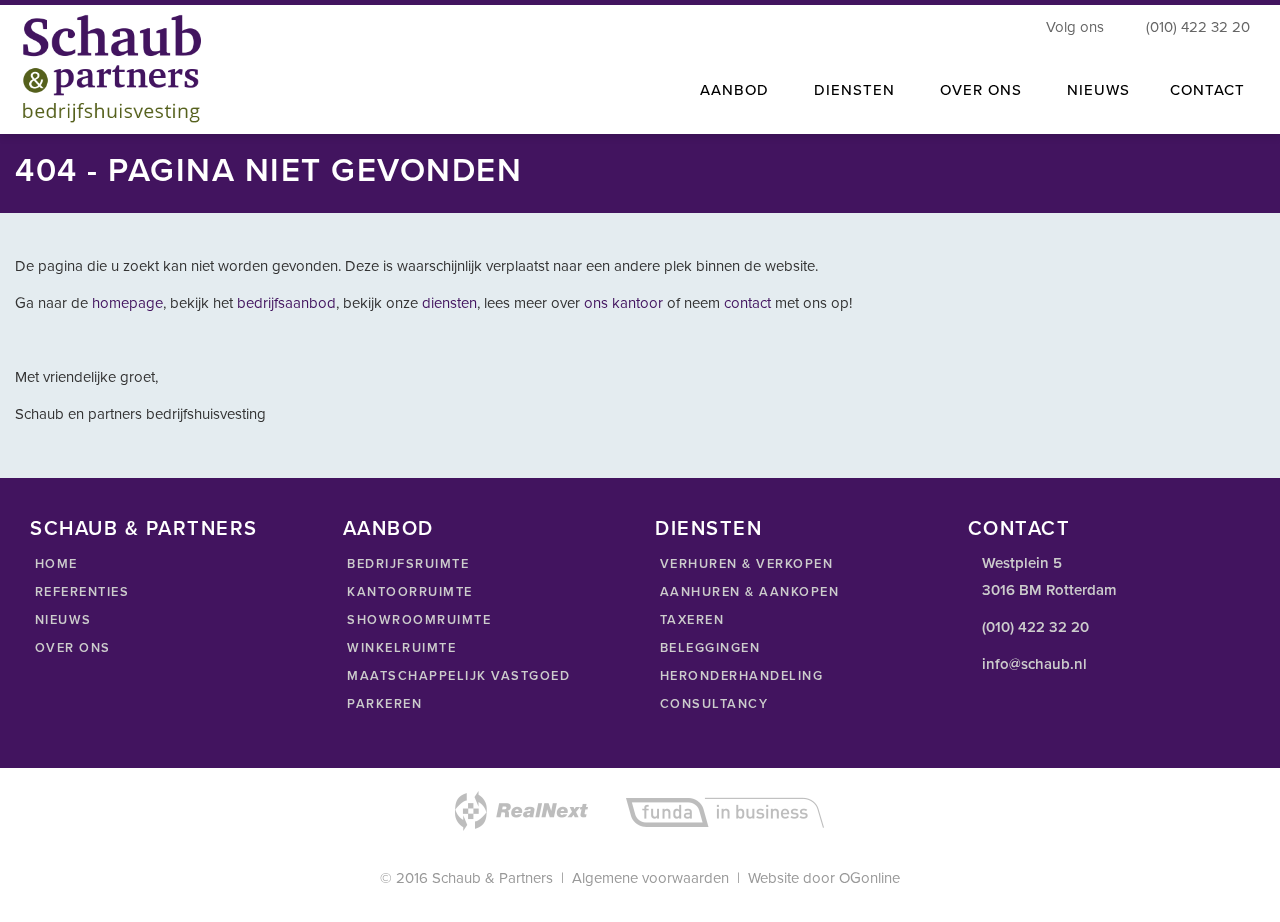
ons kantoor (623, 303)
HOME (54, 564)
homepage (127, 303)
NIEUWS (61, 620)
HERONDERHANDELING (739, 676)
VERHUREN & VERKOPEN (744, 564)
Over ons (981, 90)
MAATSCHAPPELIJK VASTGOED (457, 676)
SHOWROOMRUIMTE (417, 620)
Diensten (854, 90)
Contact (1207, 90)
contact (749, 303)
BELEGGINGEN (707, 648)
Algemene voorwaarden (650, 878)
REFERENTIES (79, 592)
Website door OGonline (824, 878)
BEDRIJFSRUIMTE (406, 564)
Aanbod (734, 90)
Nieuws (1098, 90)
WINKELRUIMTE (400, 648)
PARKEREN (383, 704)
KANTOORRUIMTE (408, 592)
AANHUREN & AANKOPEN (747, 592)
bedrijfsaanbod (286, 303)
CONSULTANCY (711, 704)
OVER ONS (70, 648)
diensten (449, 303)
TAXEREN (689, 620)
